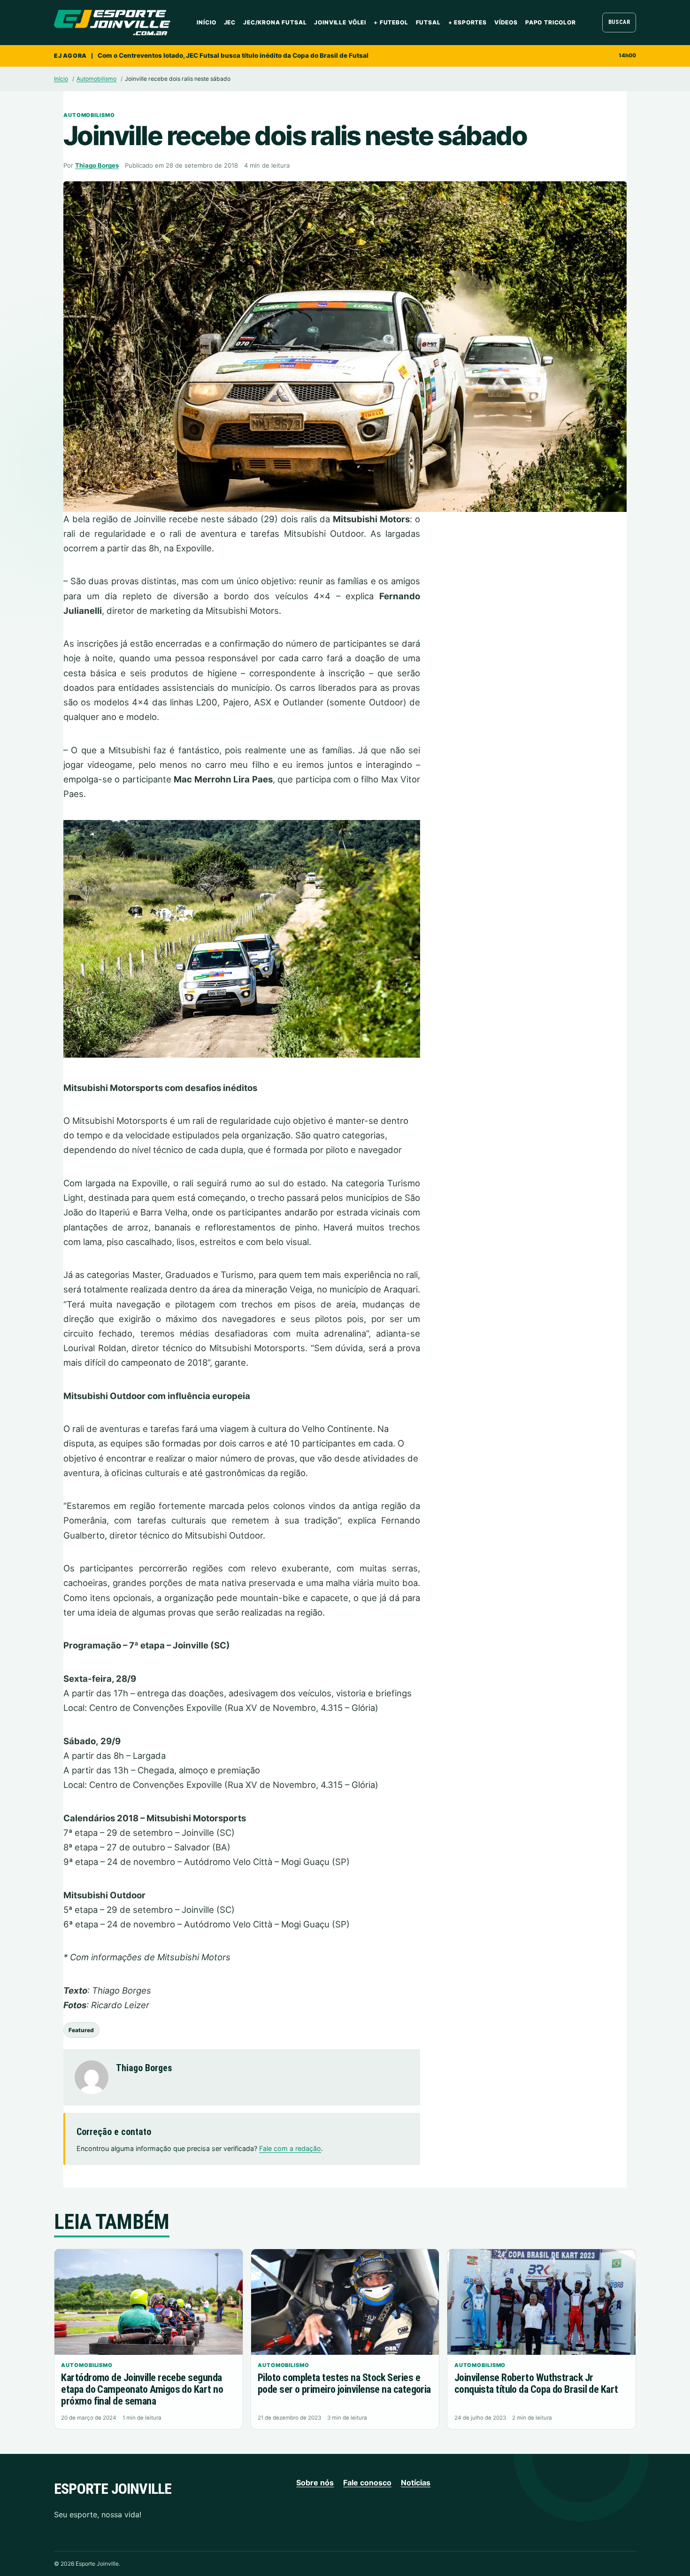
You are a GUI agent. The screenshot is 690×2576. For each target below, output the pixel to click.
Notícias (416, 2483)
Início (206, 22)
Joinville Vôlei (340, 22)
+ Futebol (391, 22)
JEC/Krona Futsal (275, 22)
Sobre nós (315, 2483)
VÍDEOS (506, 22)
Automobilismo (96, 79)
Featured (81, 2030)
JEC (230, 22)
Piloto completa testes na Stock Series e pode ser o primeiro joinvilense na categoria (344, 2383)
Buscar (619, 22)
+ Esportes (468, 22)
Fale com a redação (290, 2148)
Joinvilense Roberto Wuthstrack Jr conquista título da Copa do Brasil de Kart (536, 2383)
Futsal (428, 22)
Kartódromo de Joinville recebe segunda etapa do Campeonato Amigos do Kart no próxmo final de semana (142, 2389)
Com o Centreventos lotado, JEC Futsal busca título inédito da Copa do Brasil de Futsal (233, 55)
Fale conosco (367, 2483)
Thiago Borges (97, 165)
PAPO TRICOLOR (551, 22)
